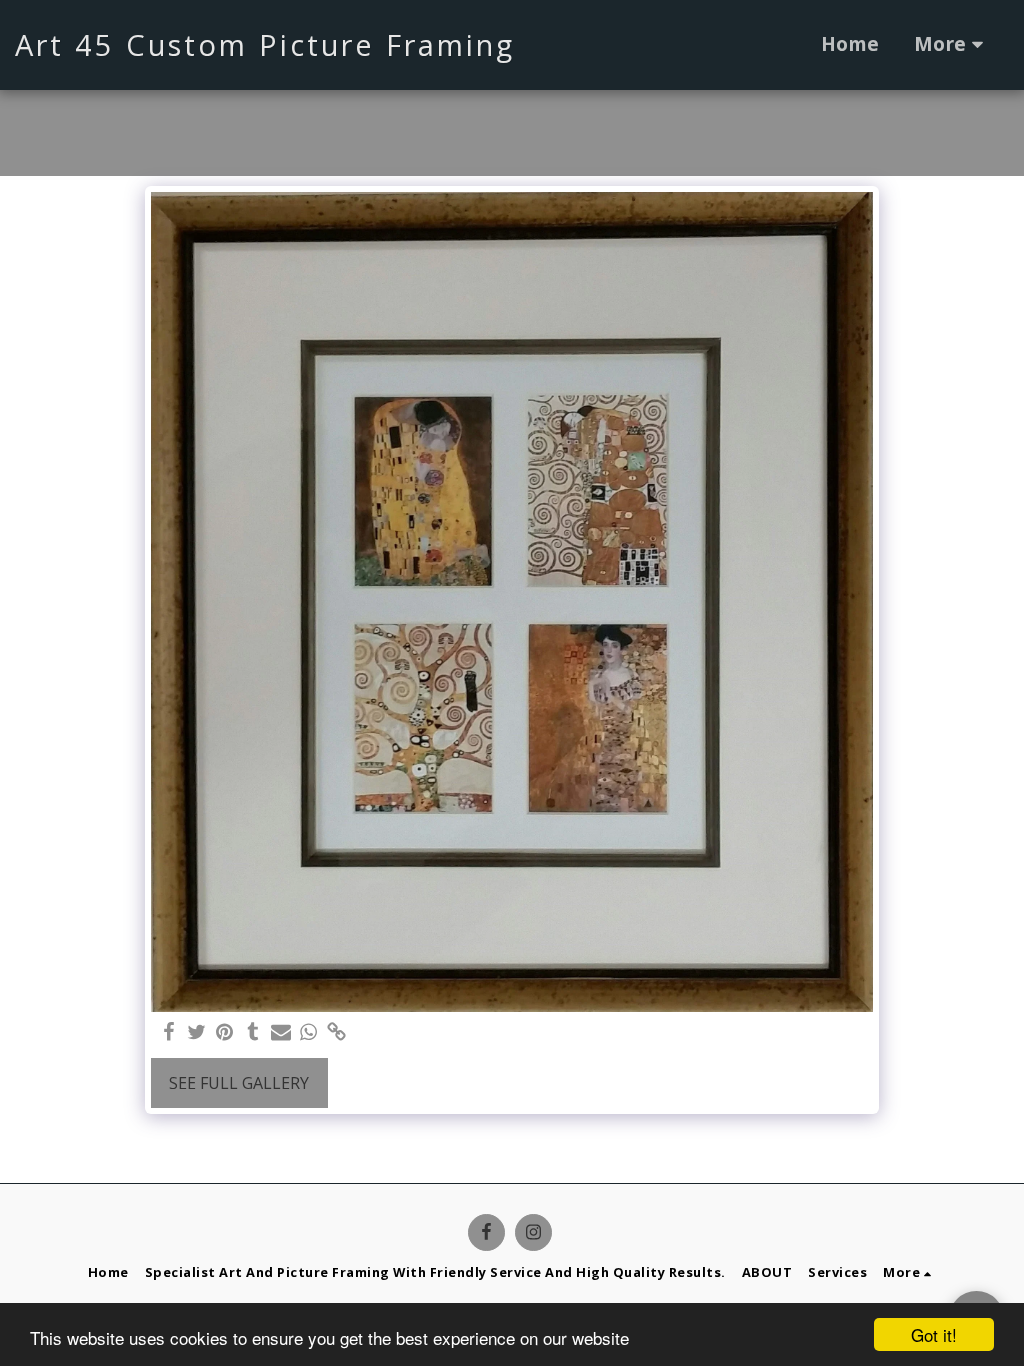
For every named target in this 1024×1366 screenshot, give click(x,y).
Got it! (934, 1334)
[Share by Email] (281, 1032)
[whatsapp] (309, 1032)
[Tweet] (197, 1032)
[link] (337, 1032)
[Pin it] (225, 1032)
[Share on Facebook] (169, 1032)
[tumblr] (253, 1032)
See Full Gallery (239, 1083)
